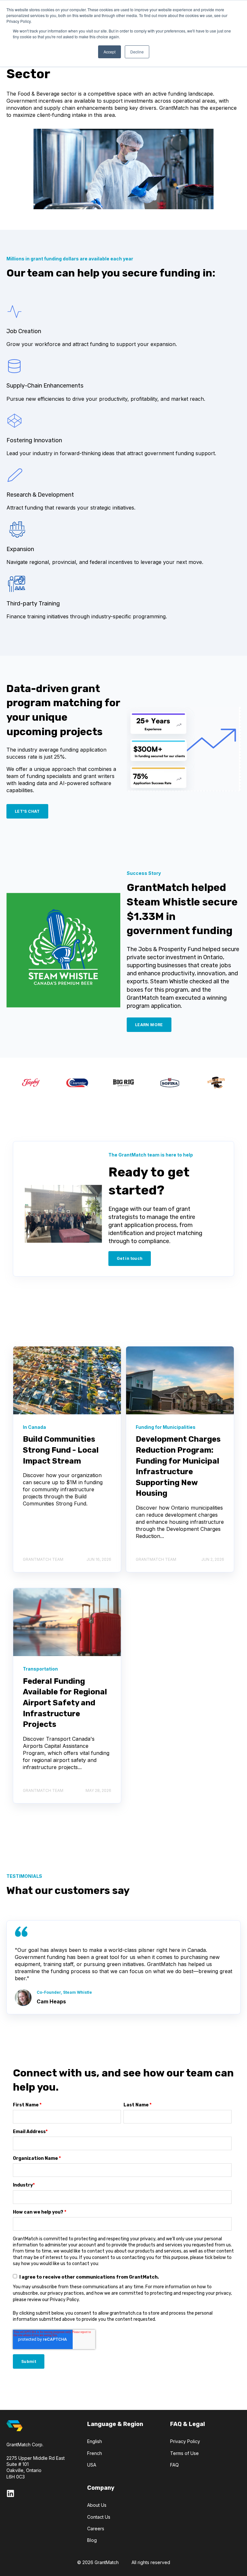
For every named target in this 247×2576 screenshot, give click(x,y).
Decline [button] (137, 52)
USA (92, 2465)
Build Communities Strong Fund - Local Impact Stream (61, 1450)
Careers (96, 2529)
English (95, 2441)
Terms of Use (184, 2453)
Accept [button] (110, 52)
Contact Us (99, 2517)
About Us (97, 2505)
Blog (92, 2540)
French (95, 2453)
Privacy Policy (185, 2441)
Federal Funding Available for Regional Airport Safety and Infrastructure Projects (65, 1703)
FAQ (174, 2465)
